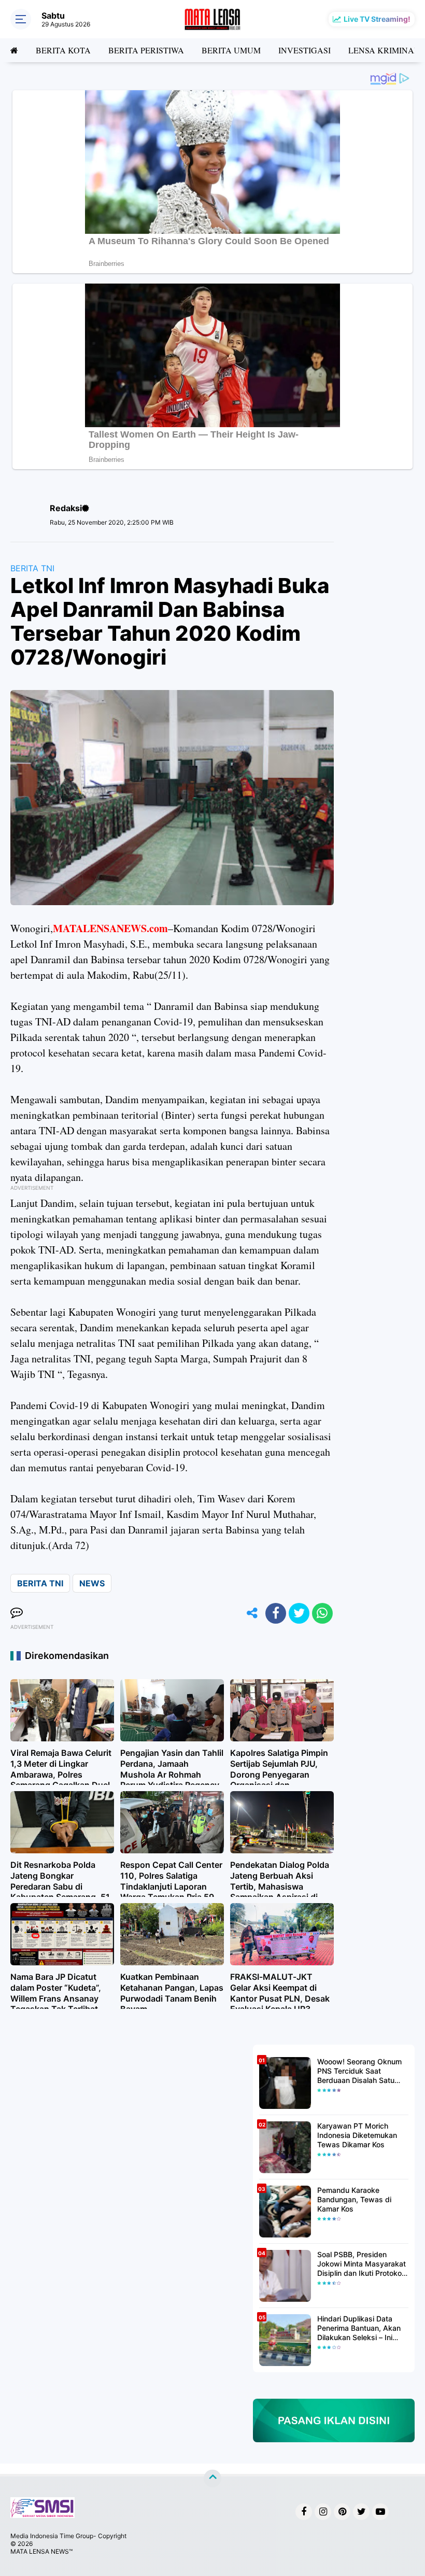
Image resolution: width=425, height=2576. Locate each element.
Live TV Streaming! (377, 19)
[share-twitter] (299, 1613)
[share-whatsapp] (322, 1613)
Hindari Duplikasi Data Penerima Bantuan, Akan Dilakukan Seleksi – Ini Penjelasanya (359, 2328)
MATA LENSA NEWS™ (41, 2551)
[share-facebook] (276, 1613)
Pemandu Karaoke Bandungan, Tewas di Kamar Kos (354, 2199)
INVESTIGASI (304, 50)
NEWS (92, 1583)
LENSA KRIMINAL (384, 50)
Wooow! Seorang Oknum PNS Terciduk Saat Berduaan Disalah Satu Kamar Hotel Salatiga (359, 2071)
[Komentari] (17, 1613)
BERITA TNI (32, 568)
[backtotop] (212, 2478)
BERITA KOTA (63, 50)
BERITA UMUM (231, 50)
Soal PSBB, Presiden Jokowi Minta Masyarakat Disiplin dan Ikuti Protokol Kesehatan (362, 2264)
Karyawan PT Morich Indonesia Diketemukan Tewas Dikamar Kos (357, 2135)
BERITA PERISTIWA (146, 50)
